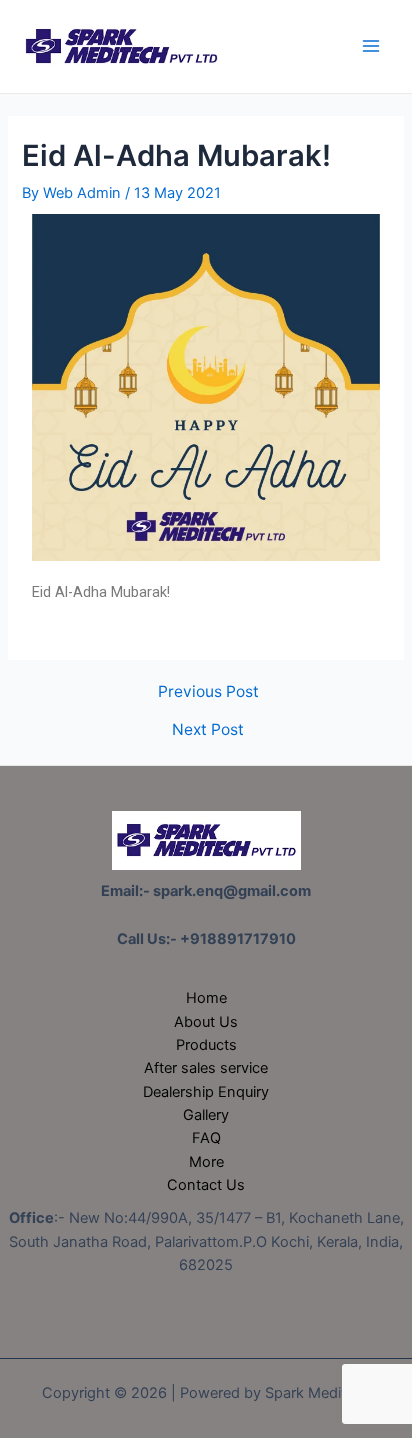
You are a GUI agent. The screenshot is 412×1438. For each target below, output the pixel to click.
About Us (206, 1022)
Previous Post (208, 692)
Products (206, 1045)
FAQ (206, 1138)
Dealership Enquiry (206, 1092)
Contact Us (206, 1185)
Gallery (206, 1115)
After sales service (206, 1068)
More (206, 1162)
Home (206, 998)
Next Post (208, 730)
